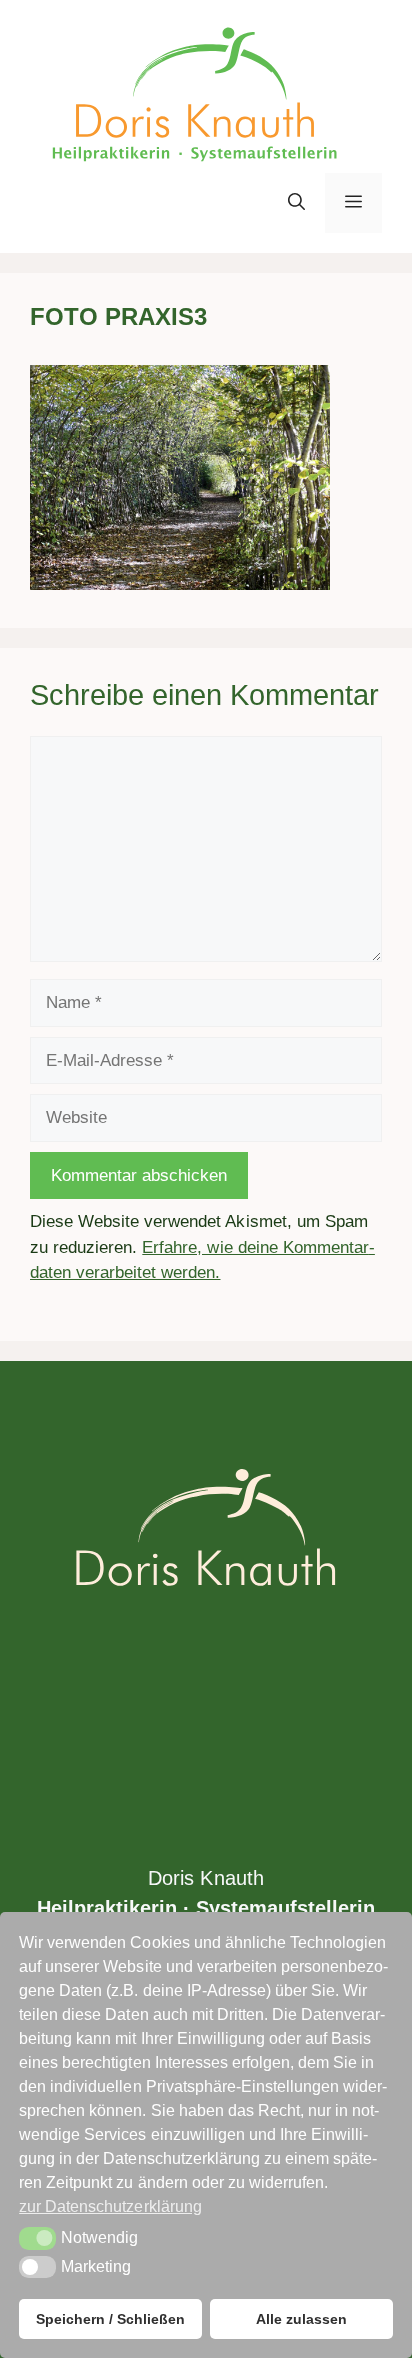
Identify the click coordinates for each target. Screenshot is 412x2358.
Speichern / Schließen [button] (110, 2319)
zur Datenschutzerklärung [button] (110, 2206)
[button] (296, 203)
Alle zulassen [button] (301, 2319)
